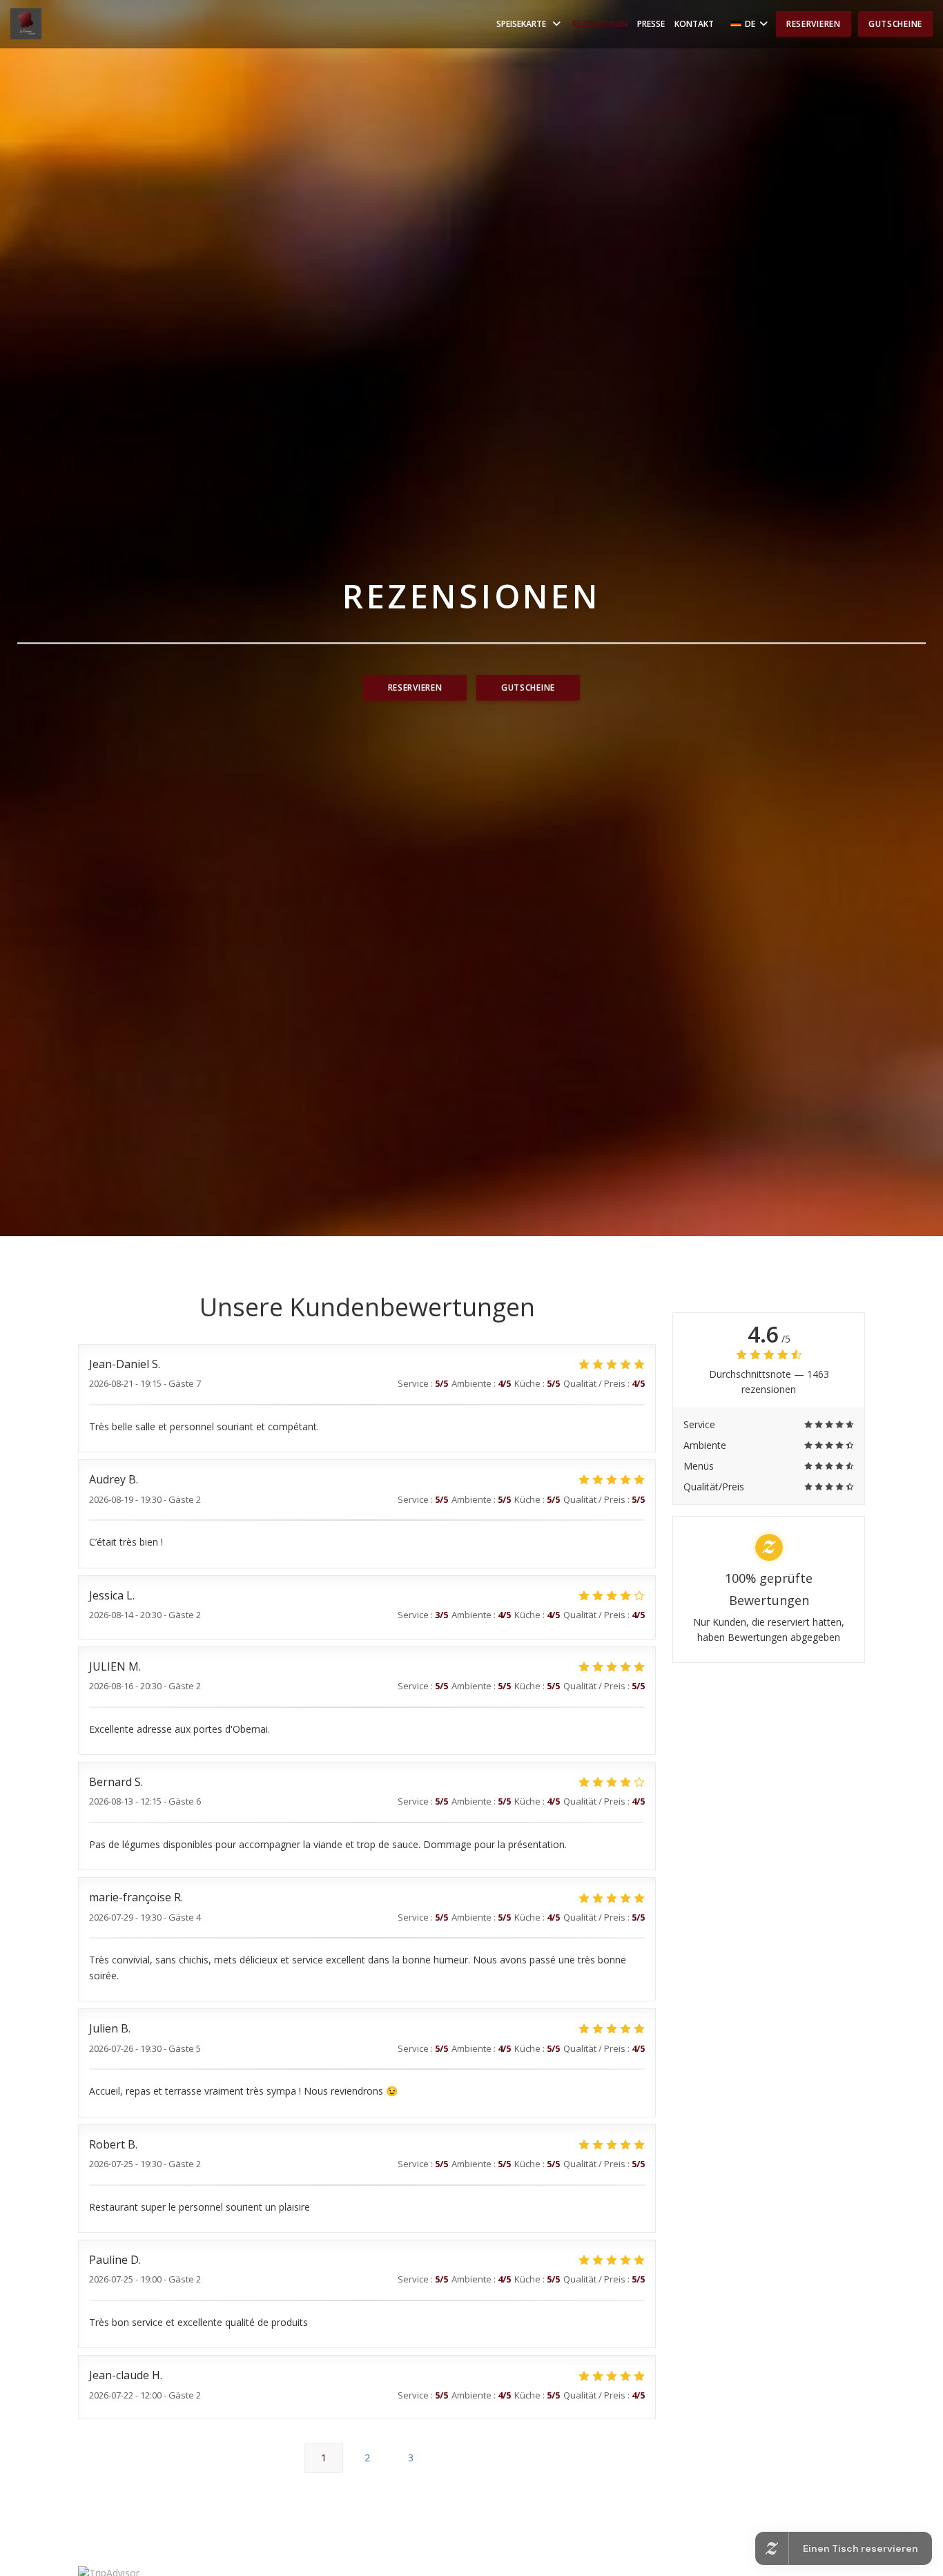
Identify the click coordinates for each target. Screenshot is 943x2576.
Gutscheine (895, 24)
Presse (651, 24)
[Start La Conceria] (26, 24)
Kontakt (694, 24)
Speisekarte (521, 24)
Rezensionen (600, 24)
